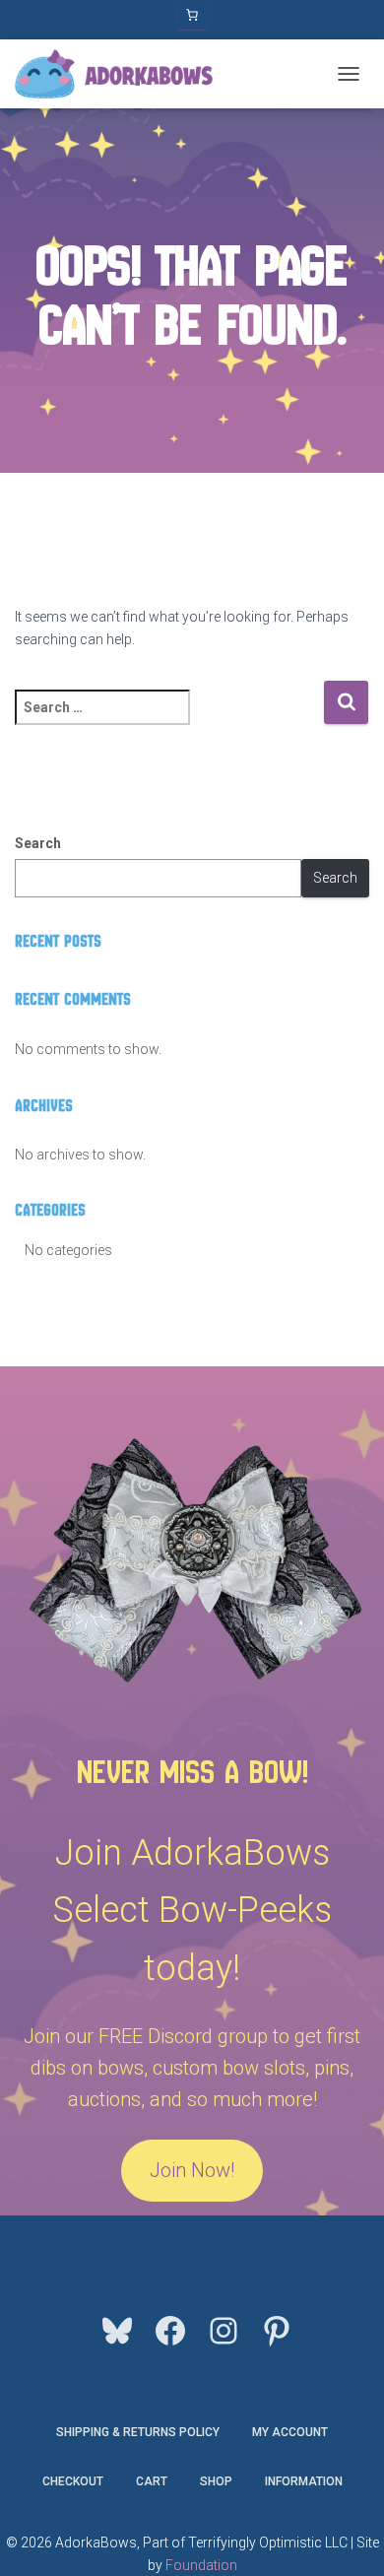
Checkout (73, 2481)
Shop (216, 2481)
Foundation (201, 2565)
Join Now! (192, 2170)
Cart (152, 2481)
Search (38, 843)
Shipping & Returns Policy (138, 2432)
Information (304, 2481)
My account (290, 2432)
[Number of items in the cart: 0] (192, 15)
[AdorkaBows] (121, 74)
